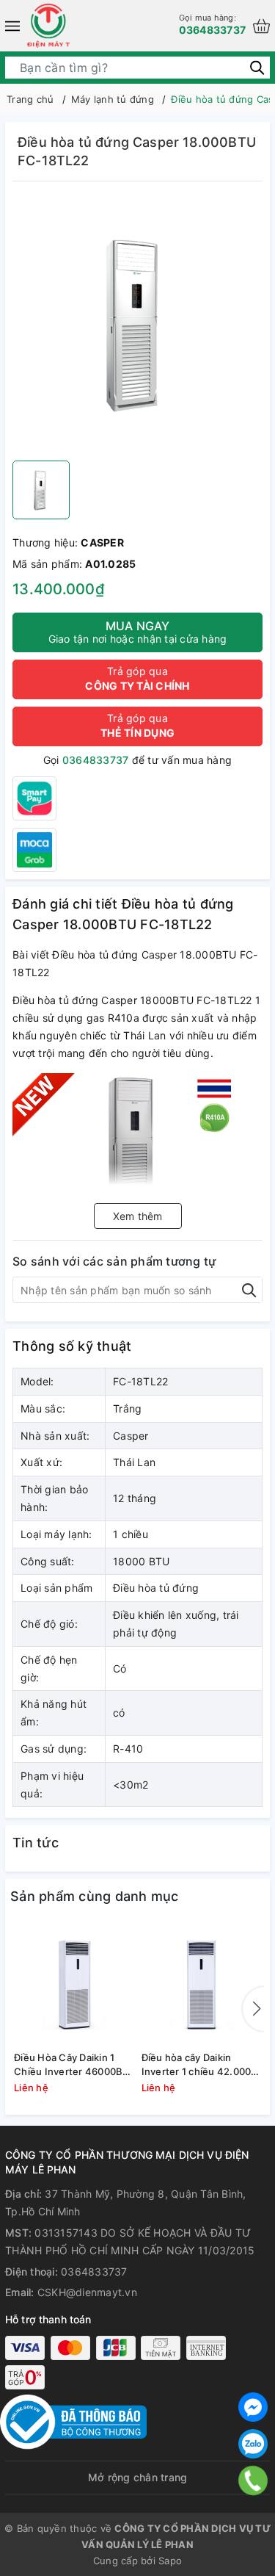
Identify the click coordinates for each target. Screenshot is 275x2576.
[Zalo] (253, 2444)
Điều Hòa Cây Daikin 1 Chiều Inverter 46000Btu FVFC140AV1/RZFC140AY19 (74, 2064)
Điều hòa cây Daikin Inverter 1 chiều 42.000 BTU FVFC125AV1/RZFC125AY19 (202, 2064)
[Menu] (12, 26)
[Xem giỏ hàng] (261, 26)
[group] (137, 325)
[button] (254, 2009)
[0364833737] (253, 2481)
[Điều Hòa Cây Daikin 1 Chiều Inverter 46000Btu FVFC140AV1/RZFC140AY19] (74, 1984)
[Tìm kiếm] (257, 67)
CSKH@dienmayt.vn (87, 2292)
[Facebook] (253, 2407)
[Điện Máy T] (48, 26)
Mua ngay (138, 632)
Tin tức (36, 1843)
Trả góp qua (137, 678)
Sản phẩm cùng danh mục (95, 1896)
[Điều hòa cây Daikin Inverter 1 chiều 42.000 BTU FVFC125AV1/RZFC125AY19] (202, 1984)
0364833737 (213, 24)
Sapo (170, 2561)
